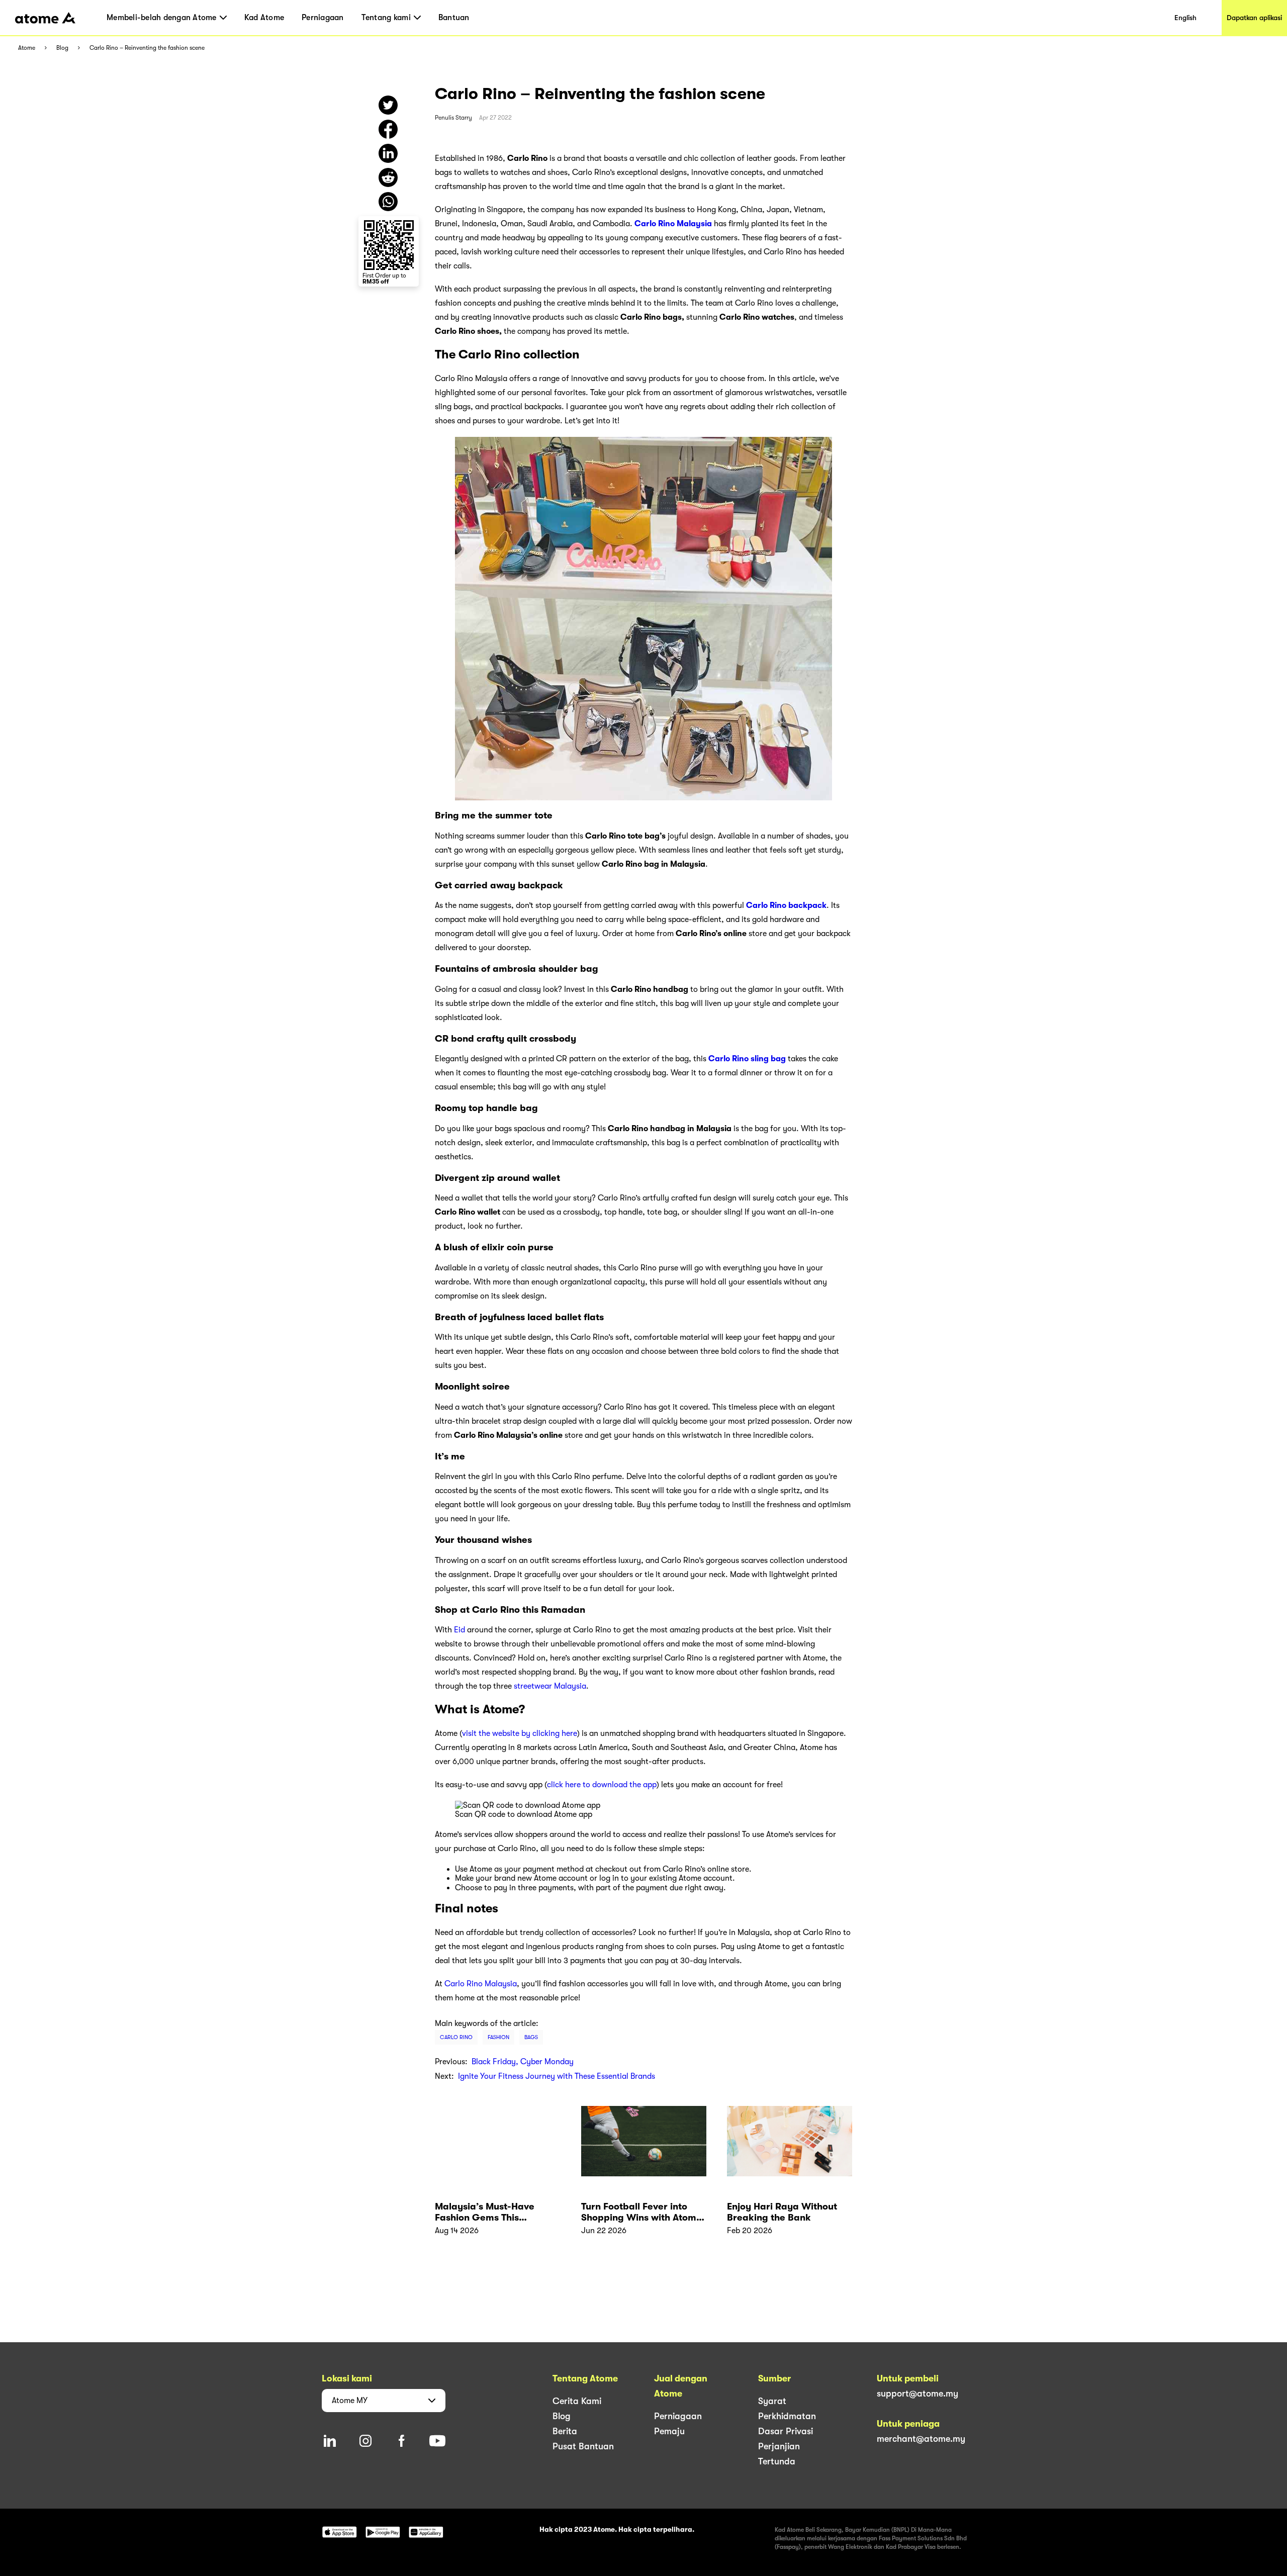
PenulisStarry (453, 118)
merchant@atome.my (921, 2439)
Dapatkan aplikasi (1254, 18)
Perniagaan (323, 18)
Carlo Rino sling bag (747, 1059)
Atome (27, 48)
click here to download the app (602, 1785)
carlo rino (456, 2037)
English (1185, 18)
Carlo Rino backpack (786, 905)
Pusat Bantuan (583, 2446)
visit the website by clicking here (520, 1733)
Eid (459, 1630)
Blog (62, 48)
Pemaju (669, 2431)
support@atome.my (917, 2394)
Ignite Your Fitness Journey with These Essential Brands (557, 2076)
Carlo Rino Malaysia (673, 224)
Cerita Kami (577, 2401)
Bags (531, 2037)
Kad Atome (264, 18)
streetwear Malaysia (550, 1686)
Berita (565, 2431)
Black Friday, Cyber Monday (523, 2062)
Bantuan (454, 18)
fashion (498, 2037)
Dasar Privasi (786, 2431)
